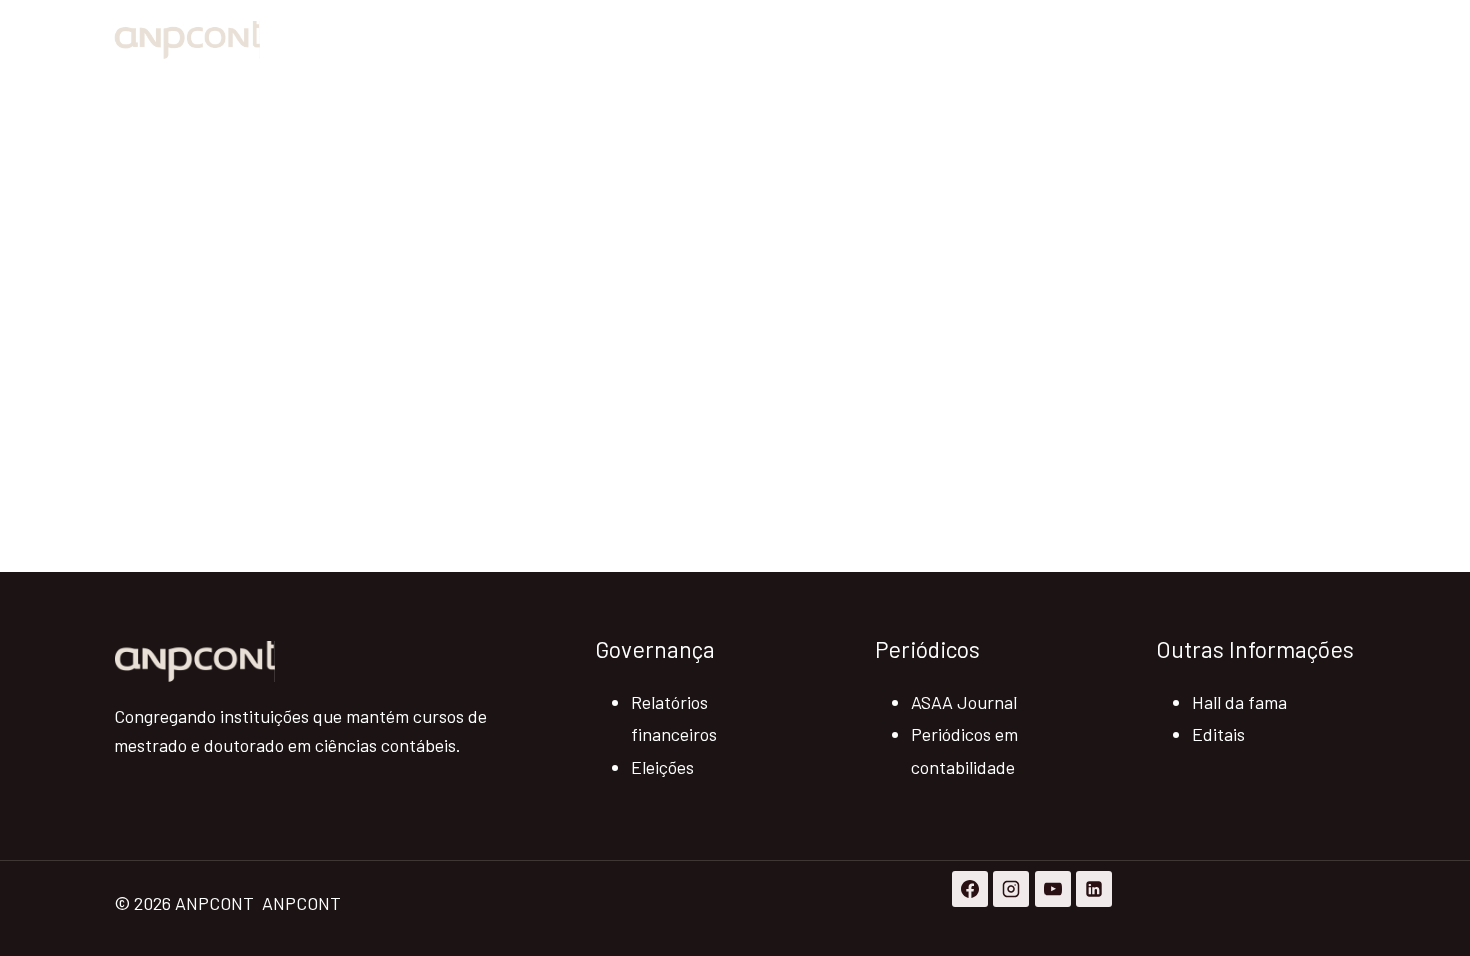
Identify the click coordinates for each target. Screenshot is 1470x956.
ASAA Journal (964, 702)
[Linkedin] (1094, 889)
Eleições (662, 767)
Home (1020, 40)
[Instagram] (1011, 889)
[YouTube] (1053, 889)
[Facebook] (970, 889)
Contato (1307, 40)
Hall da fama (1239, 702)
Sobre (1100, 40)
